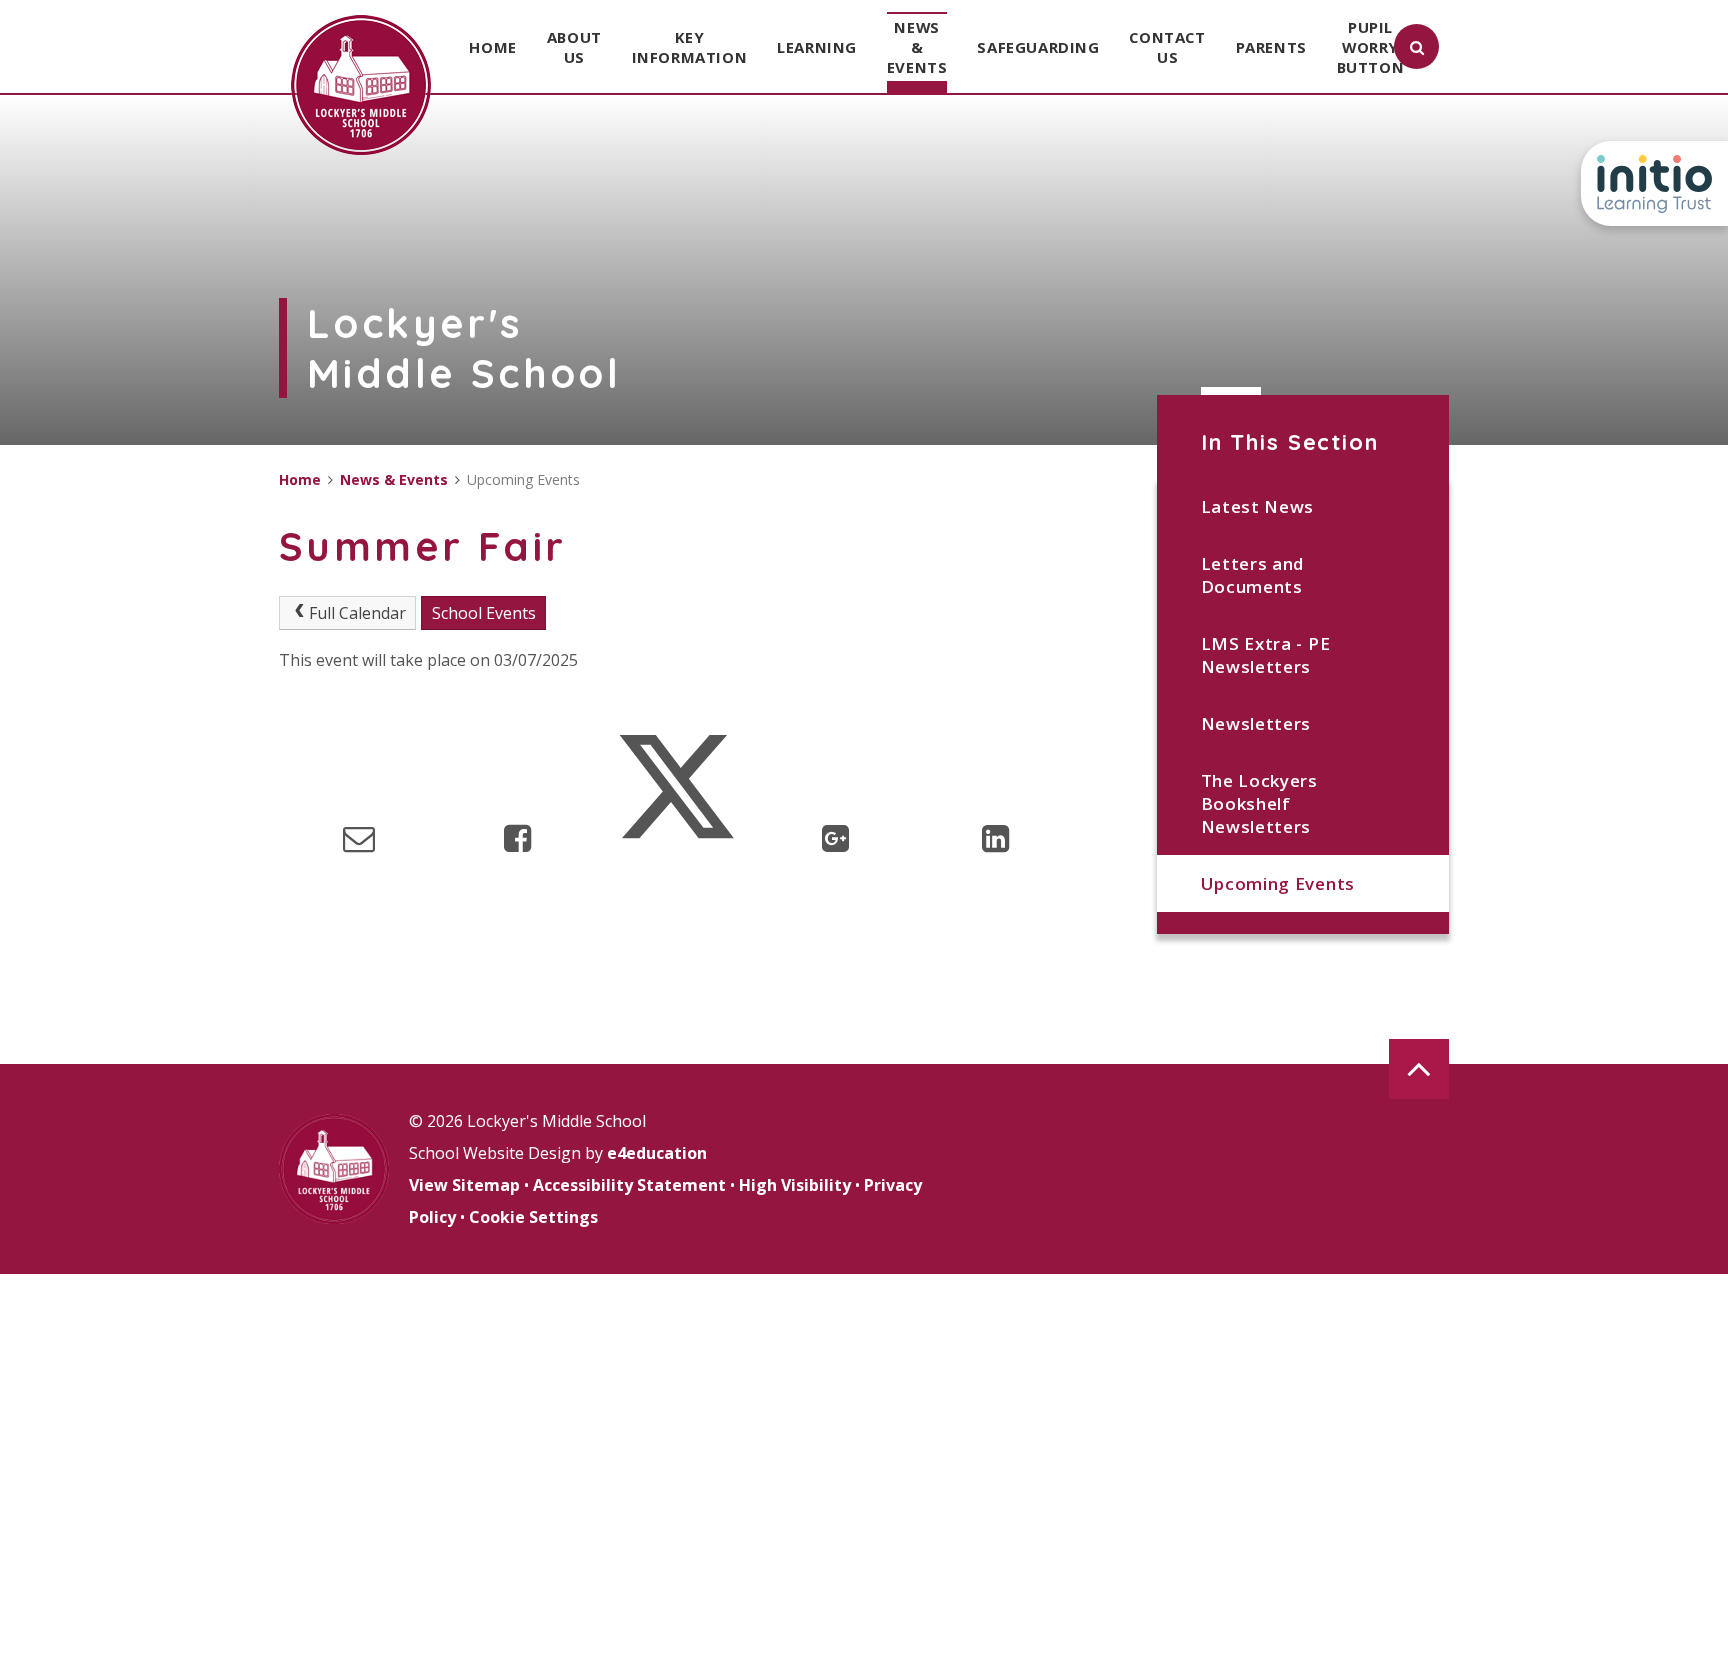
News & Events (394, 479)
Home (300, 479)
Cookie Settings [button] (533, 1217)
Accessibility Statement (629, 1185)
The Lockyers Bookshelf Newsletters (1259, 803)
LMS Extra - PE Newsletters (1266, 655)
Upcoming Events (1278, 883)
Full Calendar (357, 613)
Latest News (1257, 506)
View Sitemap (464, 1185)
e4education (657, 1153)
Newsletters (1256, 723)
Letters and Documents (1252, 575)
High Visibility (795, 1185)
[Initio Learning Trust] (1654, 183)
